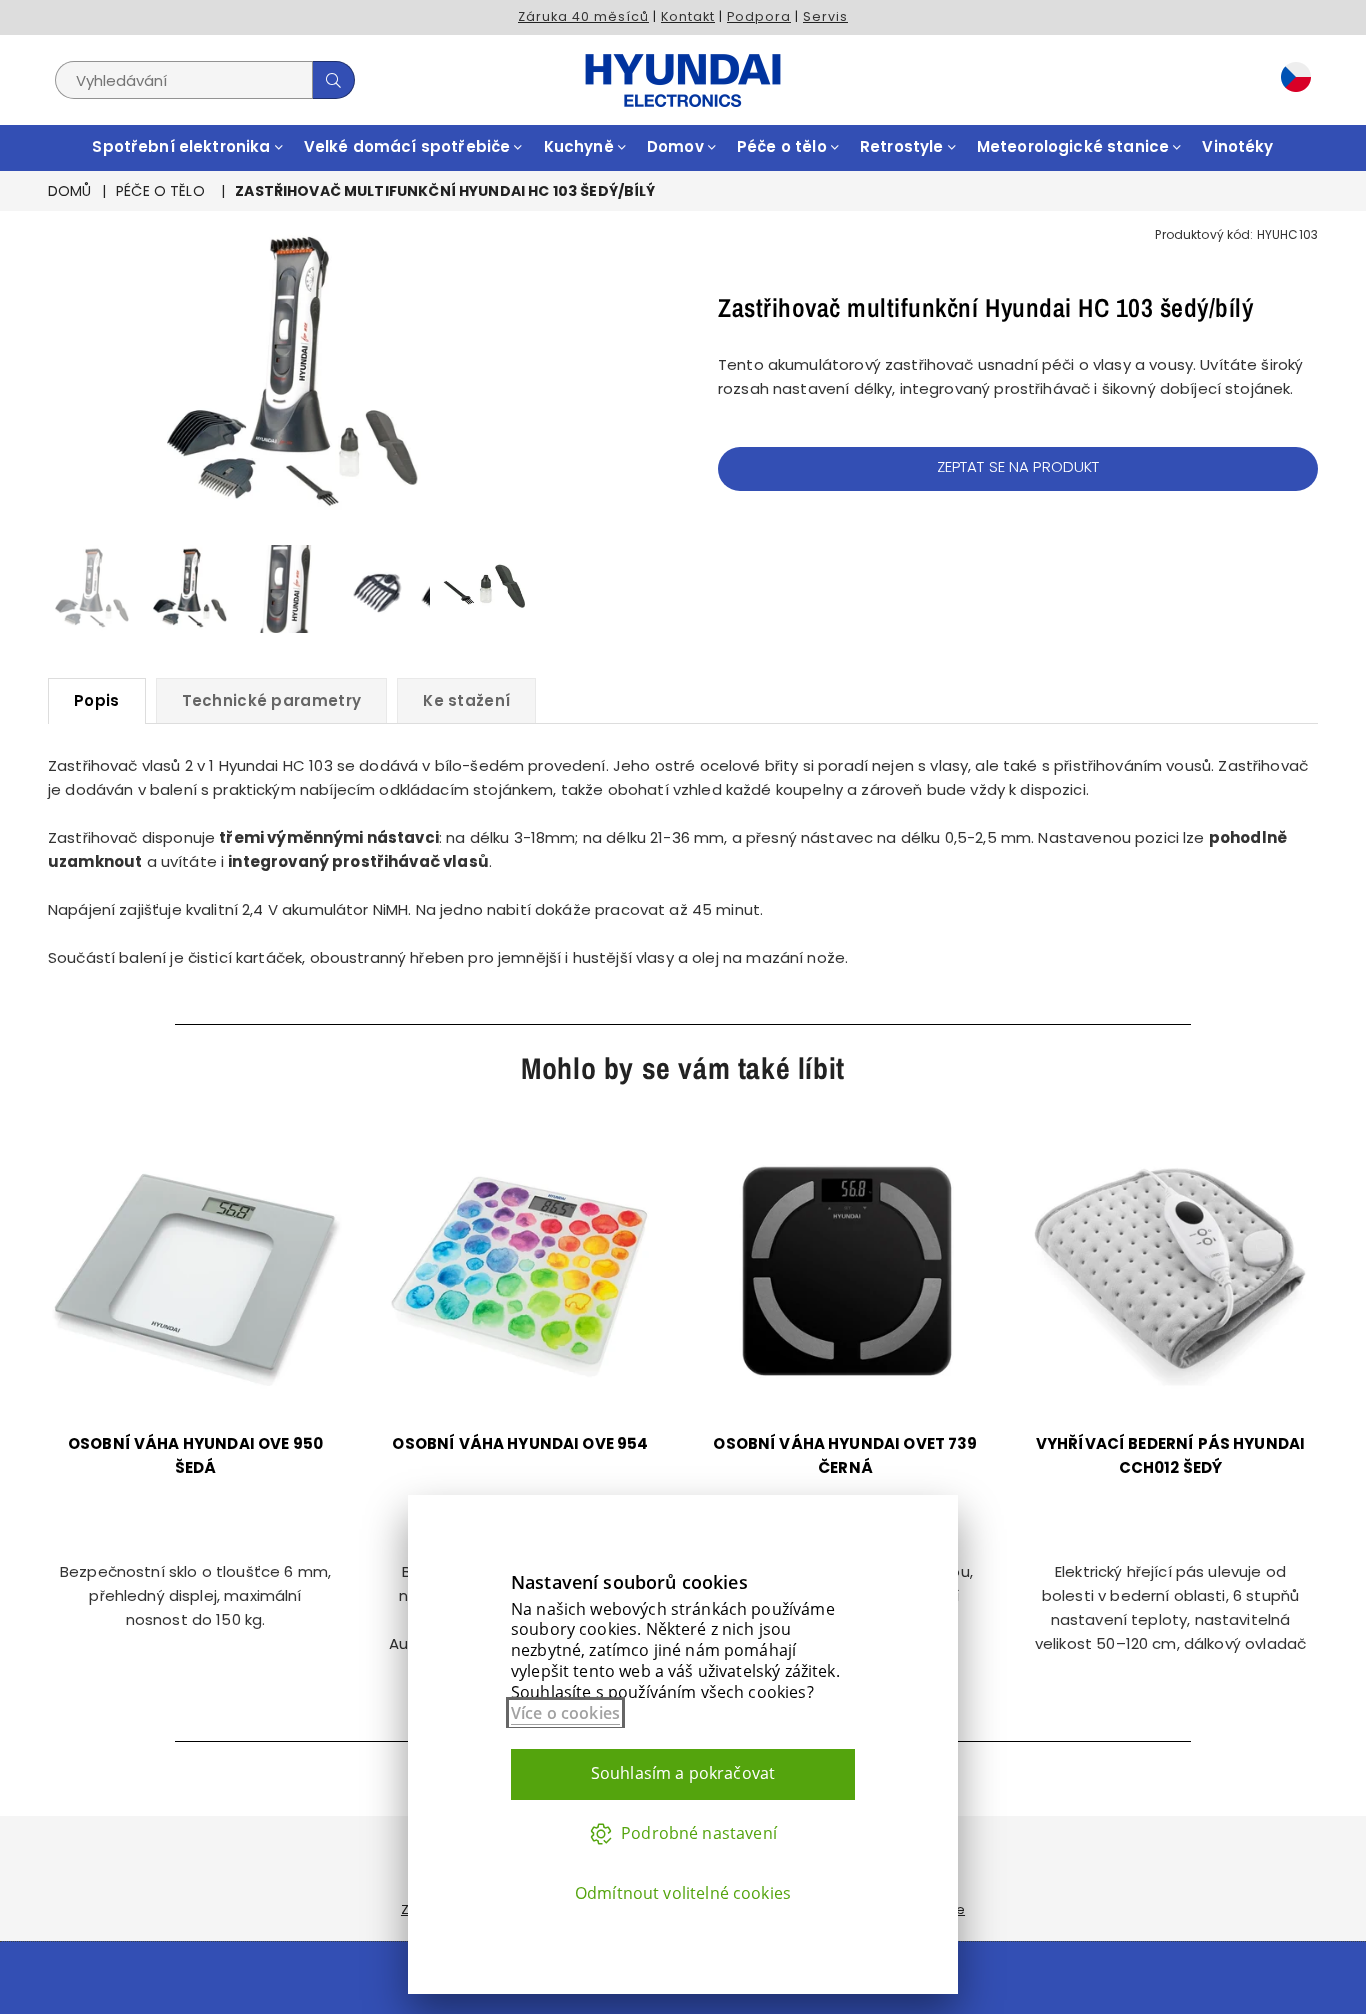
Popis (97, 700)
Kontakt (688, 16)
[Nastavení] (1291, 80)
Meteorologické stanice (1075, 146)
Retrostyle (904, 146)
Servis (825, 16)
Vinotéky (1237, 146)
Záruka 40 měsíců (583, 16)
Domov (677, 146)
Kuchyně (581, 146)
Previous (65, 374)
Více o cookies (565, 1713)
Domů (70, 191)
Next (520, 374)
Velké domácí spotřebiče (409, 146)
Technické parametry (272, 700)
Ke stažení (466, 700)
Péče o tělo (784, 146)
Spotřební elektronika (183, 146)
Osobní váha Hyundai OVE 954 (520, 1443)
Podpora (759, 16)
